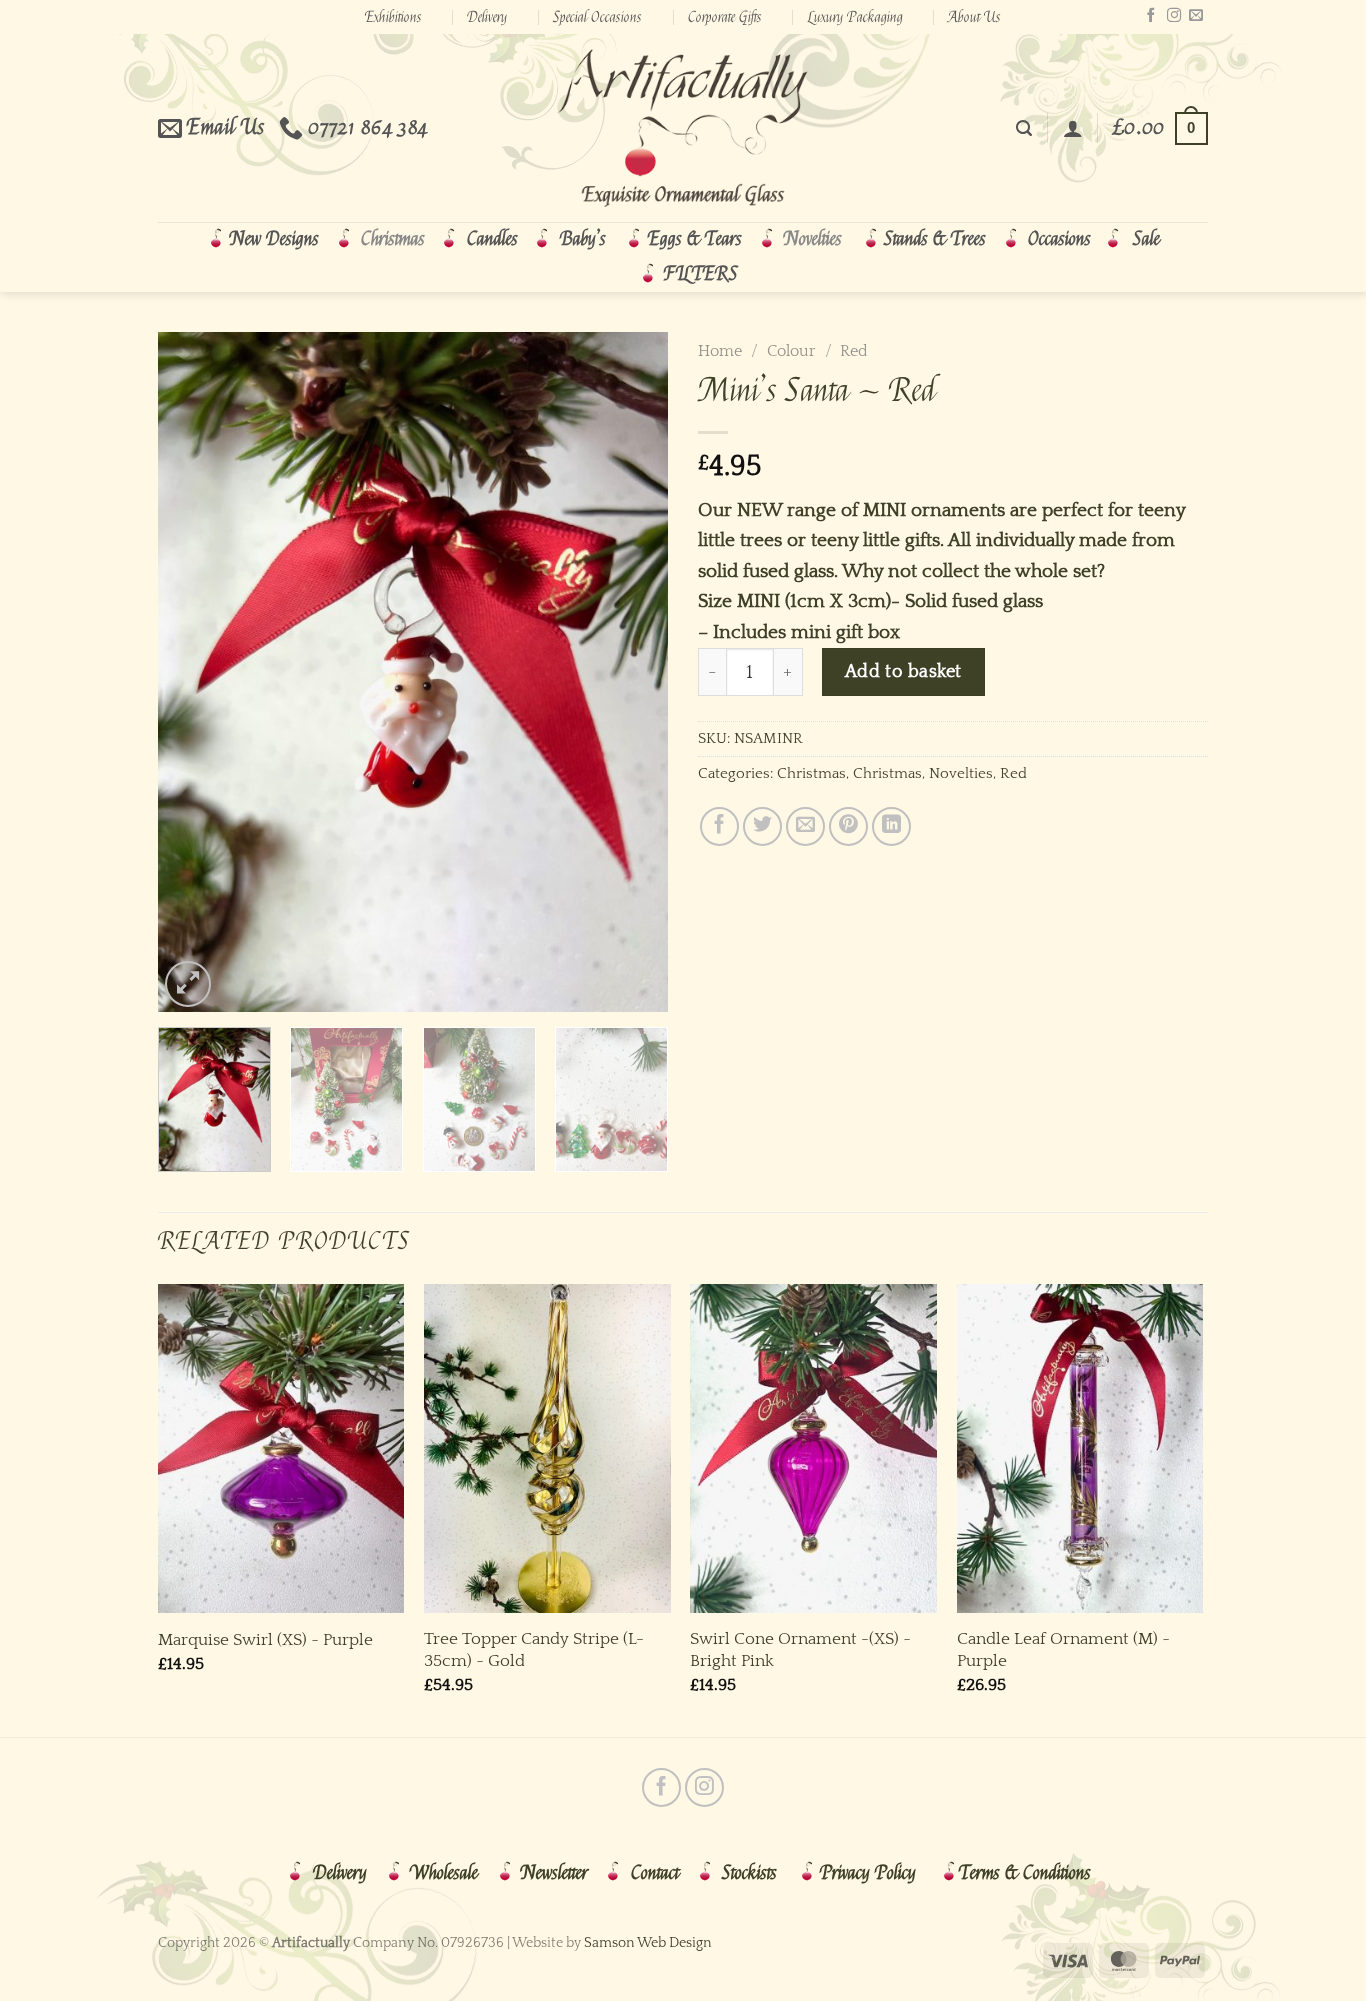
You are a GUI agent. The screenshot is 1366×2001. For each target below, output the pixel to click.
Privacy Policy (868, 1873)
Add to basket (903, 671)
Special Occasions (597, 17)
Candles (492, 239)
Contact (655, 1873)
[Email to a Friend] (805, 826)
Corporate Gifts (725, 17)
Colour (791, 351)
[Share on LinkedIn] (891, 826)
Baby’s (583, 239)
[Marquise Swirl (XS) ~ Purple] (281, 1448)
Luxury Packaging (855, 17)
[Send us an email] (1196, 16)
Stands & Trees (935, 239)
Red (854, 351)
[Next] (633, 672)
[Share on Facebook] (719, 826)
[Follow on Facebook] (1151, 16)
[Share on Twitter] (762, 826)
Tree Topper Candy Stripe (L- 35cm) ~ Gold (534, 1649)
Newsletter (554, 1873)
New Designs (274, 239)
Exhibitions (393, 17)
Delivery (487, 17)
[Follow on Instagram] (1174, 16)
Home (720, 351)
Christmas (393, 239)
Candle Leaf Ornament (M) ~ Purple (1063, 1649)
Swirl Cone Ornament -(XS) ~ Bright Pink (800, 1649)
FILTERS (701, 274)
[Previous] (193, 672)
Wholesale (444, 1873)
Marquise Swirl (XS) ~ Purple (265, 1639)
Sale (1146, 239)
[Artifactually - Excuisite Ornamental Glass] (683, 128)
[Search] (1024, 128)
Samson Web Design (648, 1943)
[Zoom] (188, 984)
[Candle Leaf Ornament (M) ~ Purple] (1080, 1448)
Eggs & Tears (695, 239)
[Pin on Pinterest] (848, 826)
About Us (974, 17)
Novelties (813, 239)
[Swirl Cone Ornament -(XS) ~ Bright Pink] (813, 1448)
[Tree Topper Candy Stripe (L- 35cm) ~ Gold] (547, 1448)
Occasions (1059, 239)
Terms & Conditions (1025, 1873)
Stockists (749, 1873)
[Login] (1073, 128)
